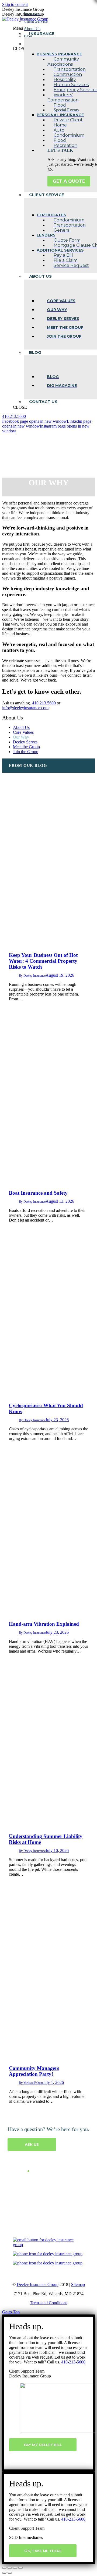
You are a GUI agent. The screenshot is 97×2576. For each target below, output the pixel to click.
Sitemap (78, 2284)
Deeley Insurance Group (38, 2284)
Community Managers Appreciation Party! (34, 2071)
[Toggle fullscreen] (15, 2568)
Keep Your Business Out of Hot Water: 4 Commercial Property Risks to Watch (43, 961)
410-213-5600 (73, 2362)
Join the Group (26, 752)
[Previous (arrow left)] (4, 2573)
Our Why (21, 737)
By (32, 976)
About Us (21, 727)
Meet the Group (26, 747)
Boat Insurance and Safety (38, 1193)
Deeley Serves (25, 742)
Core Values (23, 732)
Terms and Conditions (49, 2303)
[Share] (10, 2568)
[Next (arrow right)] (10, 2573)
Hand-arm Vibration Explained (44, 1624)
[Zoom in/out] (20, 2568)
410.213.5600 (14, 416)
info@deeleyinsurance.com (25, 708)
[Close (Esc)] (4, 2568)
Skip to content (15, 4)
